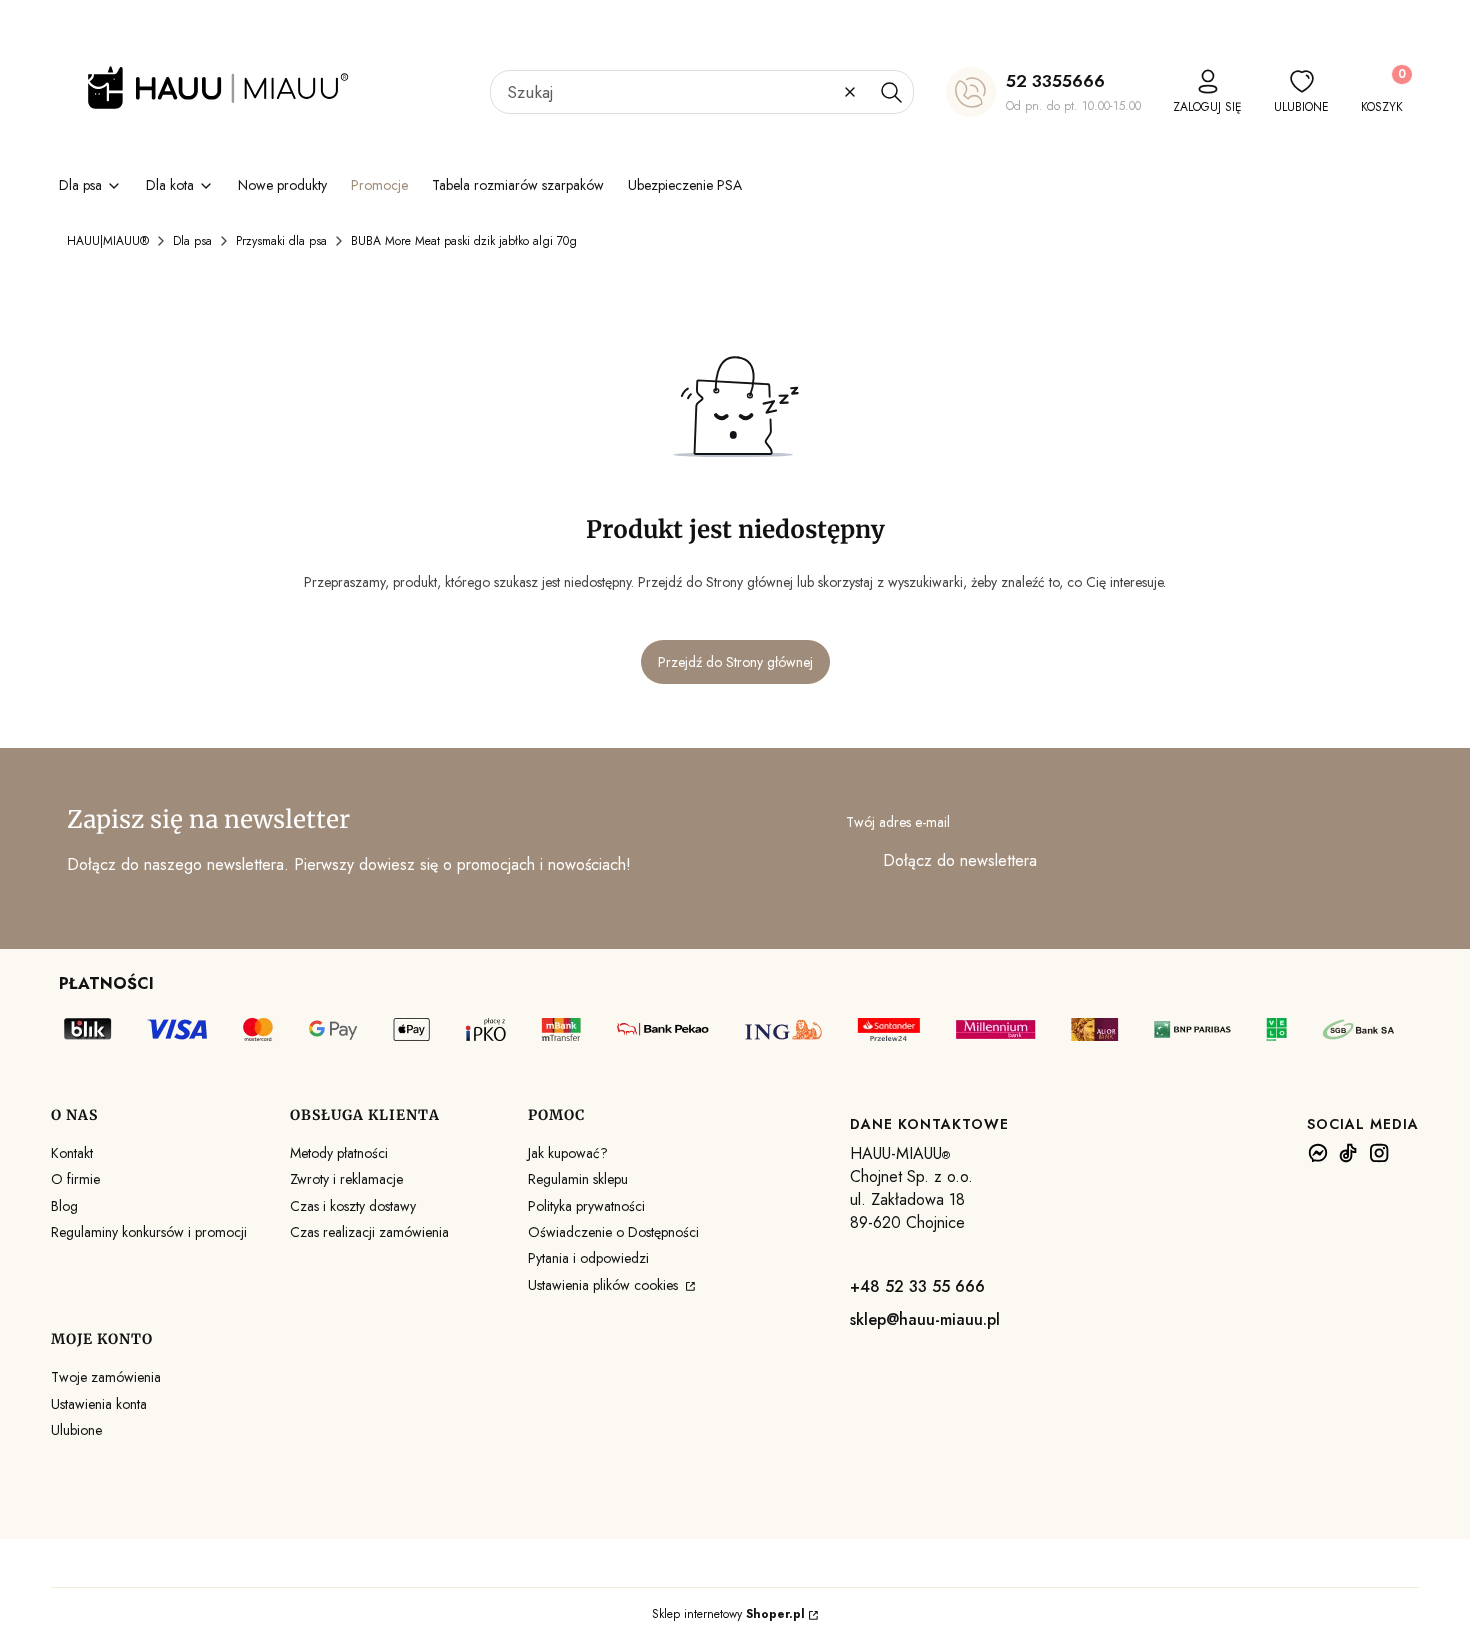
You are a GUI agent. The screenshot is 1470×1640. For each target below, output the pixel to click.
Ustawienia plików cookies (605, 1285)
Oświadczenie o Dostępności (613, 1232)
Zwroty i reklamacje (346, 1179)
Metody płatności (339, 1153)
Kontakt (72, 1153)
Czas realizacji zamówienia (369, 1232)
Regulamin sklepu (578, 1179)
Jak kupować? (568, 1153)
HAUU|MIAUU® (108, 241)
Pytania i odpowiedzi (588, 1258)
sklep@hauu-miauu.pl (925, 1319)
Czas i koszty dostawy (353, 1206)
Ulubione (76, 1430)
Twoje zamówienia (106, 1377)
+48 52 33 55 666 (917, 1286)
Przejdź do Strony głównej (735, 662)
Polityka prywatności (586, 1206)
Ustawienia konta (99, 1404)
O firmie (75, 1179)
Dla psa (192, 241)
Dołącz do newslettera (960, 860)
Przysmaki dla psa (281, 241)
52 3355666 (1055, 81)
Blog (64, 1206)
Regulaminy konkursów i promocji (149, 1232)
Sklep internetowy (728, 1614)
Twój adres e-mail (898, 822)
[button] (891, 92)
